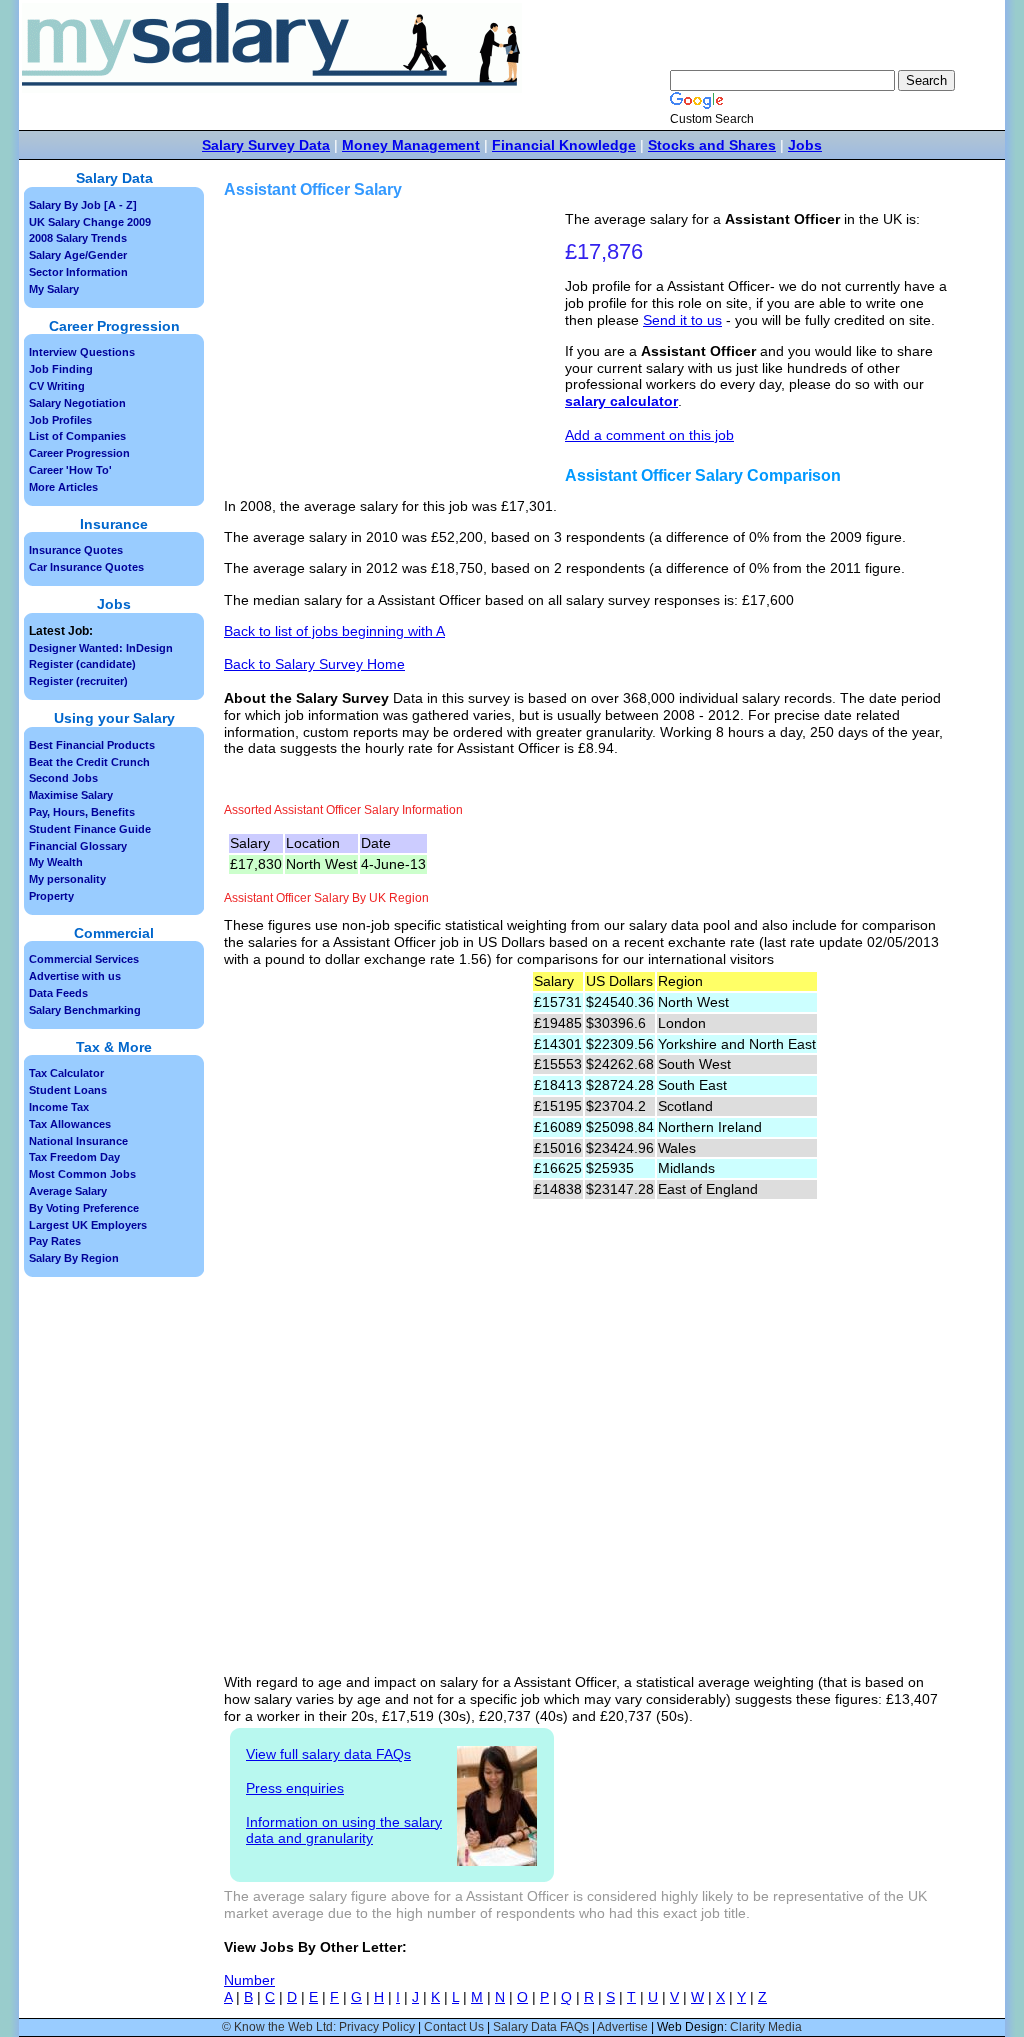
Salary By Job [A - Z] (83, 205)
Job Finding (61, 369)
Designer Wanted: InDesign (101, 648)
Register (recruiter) (78, 681)
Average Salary (68, 1191)
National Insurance (78, 1141)
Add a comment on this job (649, 435)
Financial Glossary (78, 846)
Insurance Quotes (76, 550)
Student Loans (68, 1090)
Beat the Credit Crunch (89, 762)
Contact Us (454, 2027)
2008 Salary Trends (78, 238)
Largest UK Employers (88, 1225)
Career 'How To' (70, 470)
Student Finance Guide (90, 829)
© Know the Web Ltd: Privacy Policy (318, 2027)
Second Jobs (63, 778)
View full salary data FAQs (328, 1754)
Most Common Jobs (82, 1174)
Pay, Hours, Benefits (82, 812)
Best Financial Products (92, 745)
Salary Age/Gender (78, 255)
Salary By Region (74, 1258)
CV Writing (57, 386)
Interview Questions (82, 352)
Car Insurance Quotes (86, 567)
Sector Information (78, 272)
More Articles (63, 487)
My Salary (54, 289)
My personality (67, 879)
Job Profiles (60, 420)
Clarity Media (766, 2027)
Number (249, 1980)
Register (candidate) (82, 664)
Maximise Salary (71, 795)
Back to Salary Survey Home (314, 664)
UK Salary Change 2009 (90, 222)
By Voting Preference (84, 1208)
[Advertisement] (397, 351)
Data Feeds (58, 993)
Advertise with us (75, 976)
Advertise (622, 2027)
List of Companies (77, 436)
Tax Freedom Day (74, 1157)
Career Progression (79, 453)
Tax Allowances (70, 1124)
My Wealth (56, 862)
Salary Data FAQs (541, 2027)
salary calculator (621, 401)
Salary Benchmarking (85, 1010)
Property (51, 896)
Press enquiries (295, 1788)
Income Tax (59, 1107)
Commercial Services (84, 959)
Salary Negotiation (77, 403)
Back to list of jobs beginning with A (334, 631)
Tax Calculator (66, 1073)
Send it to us (682, 320)
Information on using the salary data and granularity (344, 1830)
